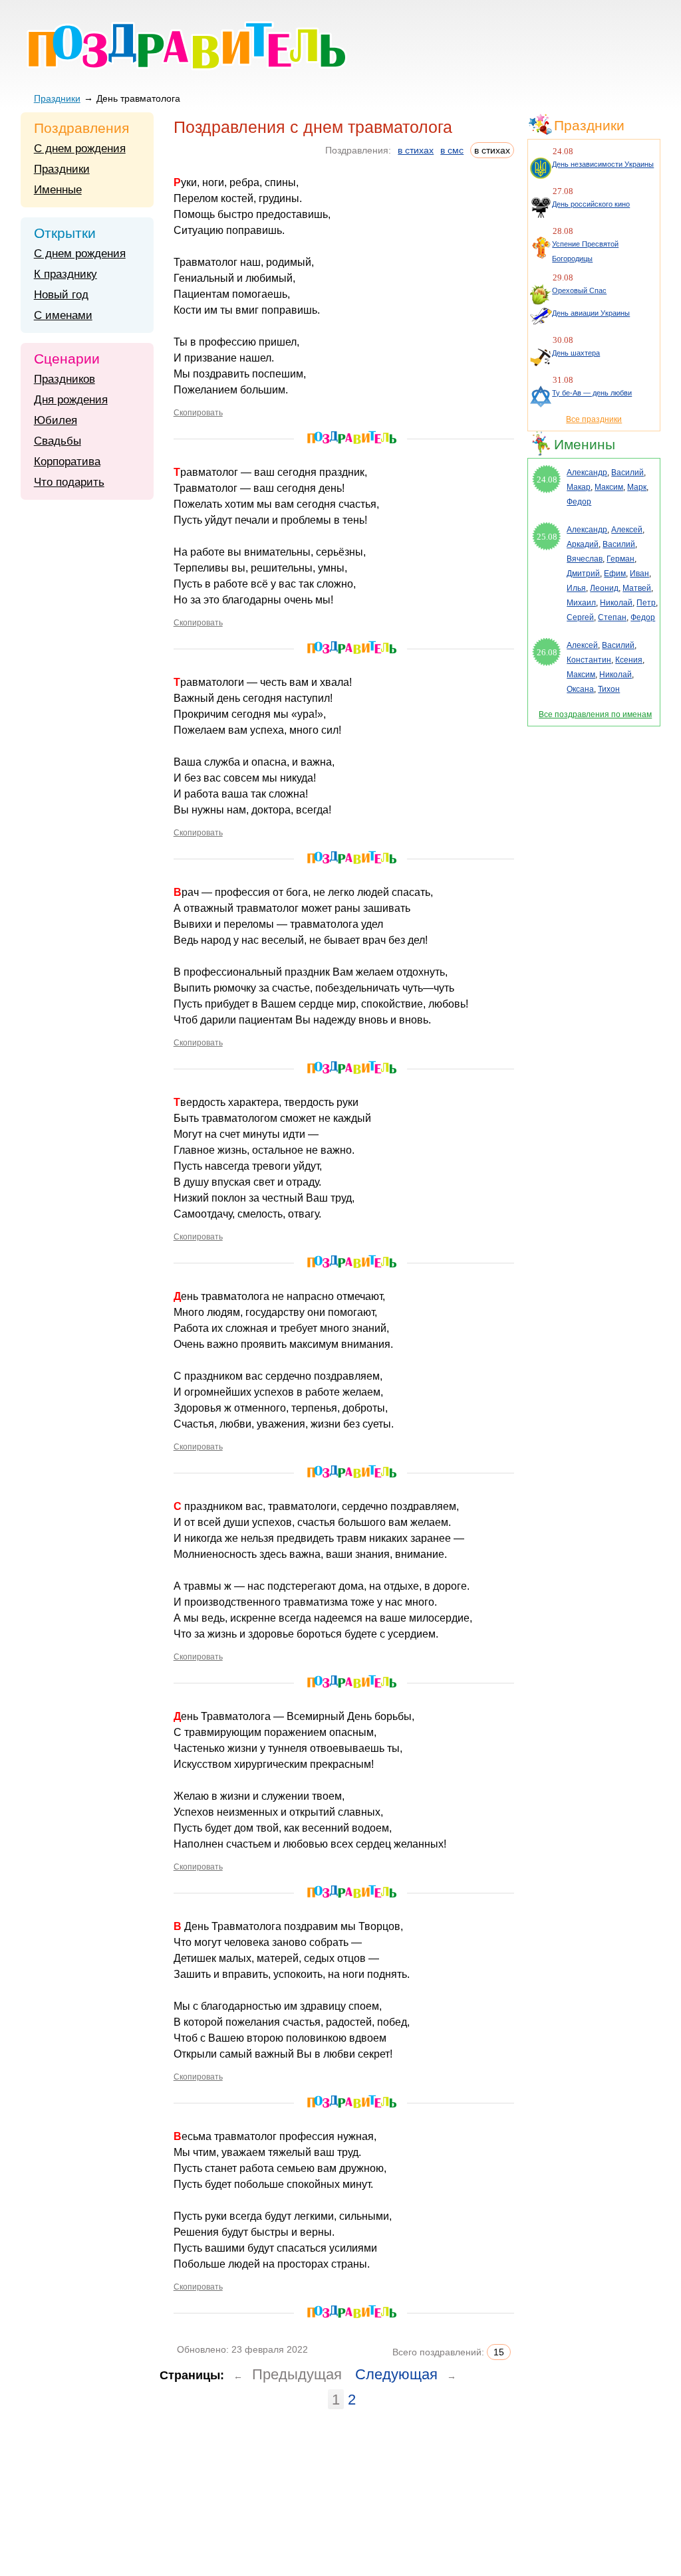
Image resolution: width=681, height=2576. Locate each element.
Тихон (609, 689)
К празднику (66, 274)
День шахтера (576, 353)
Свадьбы (58, 441)
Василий (627, 473)
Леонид (604, 588)
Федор (579, 502)
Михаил (581, 603)
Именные (58, 190)
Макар (579, 487)
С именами (63, 315)
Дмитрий (583, 574)
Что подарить (69, 482)
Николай (616, 603)
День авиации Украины (591, 313)
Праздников (65, 379)
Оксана (580, 689)
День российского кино (591, 204)
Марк (637, 487)
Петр (646, 603)
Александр (587, 473)
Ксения (629, 660)
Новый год (61, 295)
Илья (576, 588)
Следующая (396, 2374)
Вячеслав (585, 559)
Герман (620, 559)
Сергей (580, 617)
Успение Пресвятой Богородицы (585, 251)
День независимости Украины (603, 164)
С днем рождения (80, 149)
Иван (639, 574)
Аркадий (583, 544)
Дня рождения (71, 400)
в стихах (416, 150)
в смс (452, 150)
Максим (609, 487)
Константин (589, 660)
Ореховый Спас (579, 290)
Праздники (57, 98)
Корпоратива (67, 462)
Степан (612, 617)
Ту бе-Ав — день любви (592, 393)
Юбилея (56, 420)
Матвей (637, 588)
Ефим (615, 574)
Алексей (627, 530)
